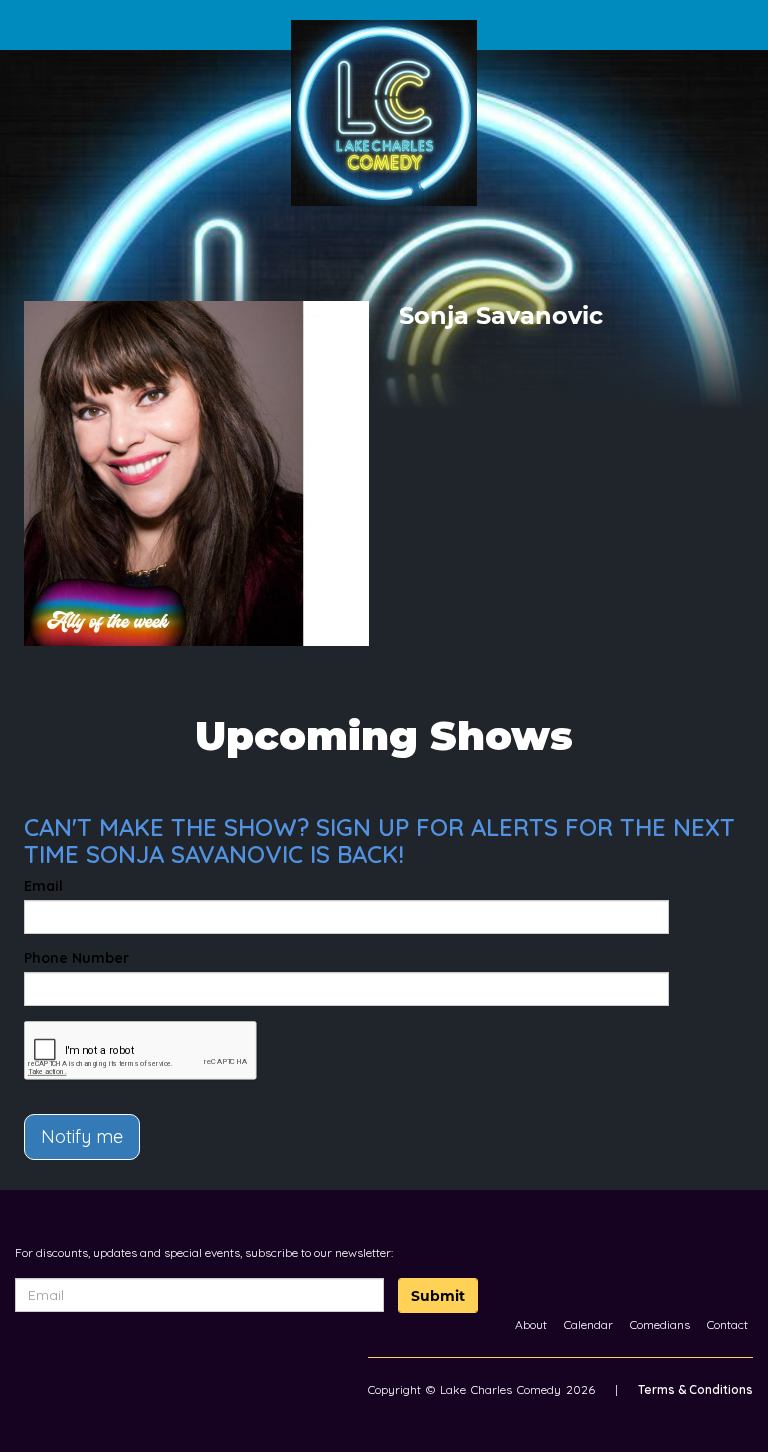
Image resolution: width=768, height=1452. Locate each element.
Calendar (588, 1324)
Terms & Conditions (695, 1389)
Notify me (82, 1136)
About (531, 1324)
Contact (727, 1324)
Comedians (660, 1324)
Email (43, 886)
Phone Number (76, 958)
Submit (438, 1296)
